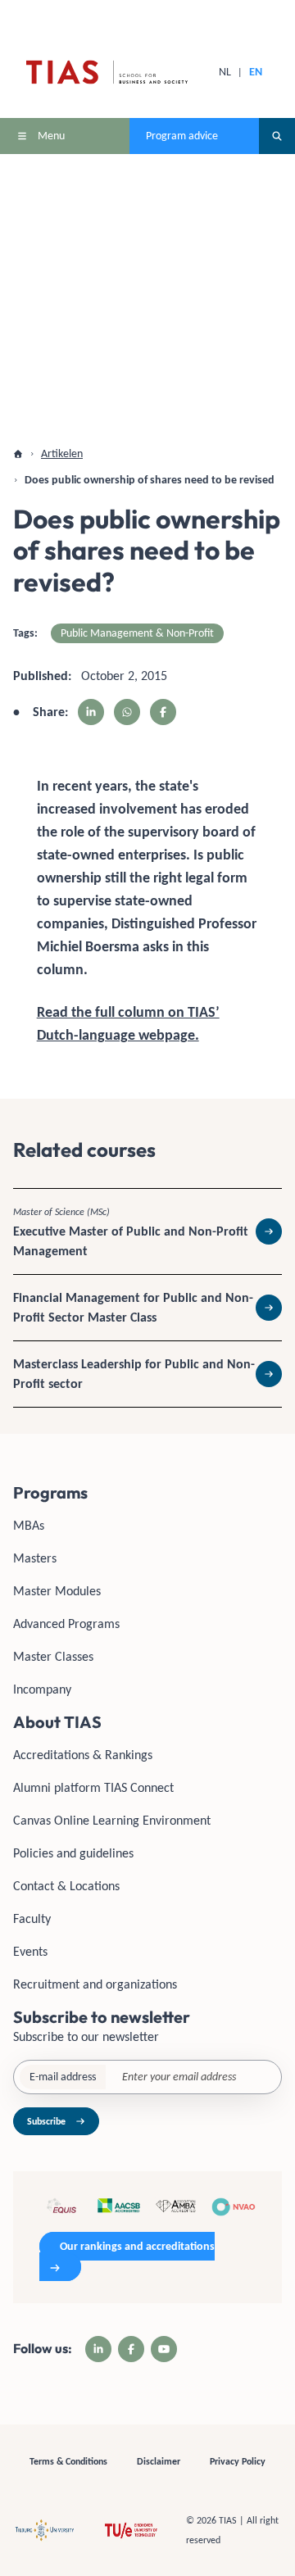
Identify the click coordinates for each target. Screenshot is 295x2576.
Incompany (42, 1689)
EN (256, 72)
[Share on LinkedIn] (91, 712)
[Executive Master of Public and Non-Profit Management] (147, 1231)
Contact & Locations (66, 1886)
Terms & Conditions (68, 2461)
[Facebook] (131, 2349)
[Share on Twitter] (127, 712)
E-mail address (63, 2077)
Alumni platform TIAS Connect (93, 1787)
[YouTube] (164, 2349)
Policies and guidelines (73, 1853)
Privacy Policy (238, 2461)
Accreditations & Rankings (83, 1755)
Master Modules (57, 1591)
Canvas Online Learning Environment (112, 1820)
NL (225, 72)
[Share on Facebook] (163, 712)
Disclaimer (159, 2461)
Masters (35, 1558)
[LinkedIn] (98, 2349)
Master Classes (53, 1656)
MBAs (29, 1525)
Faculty (32, 1918)
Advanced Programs (66, 1624)
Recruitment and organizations (95, 1984)
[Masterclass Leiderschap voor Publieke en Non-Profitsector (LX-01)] (147, 1374)
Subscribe (46, 2121)
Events (30, 1951)
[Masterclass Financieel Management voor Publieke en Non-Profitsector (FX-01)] (147, 1308)
